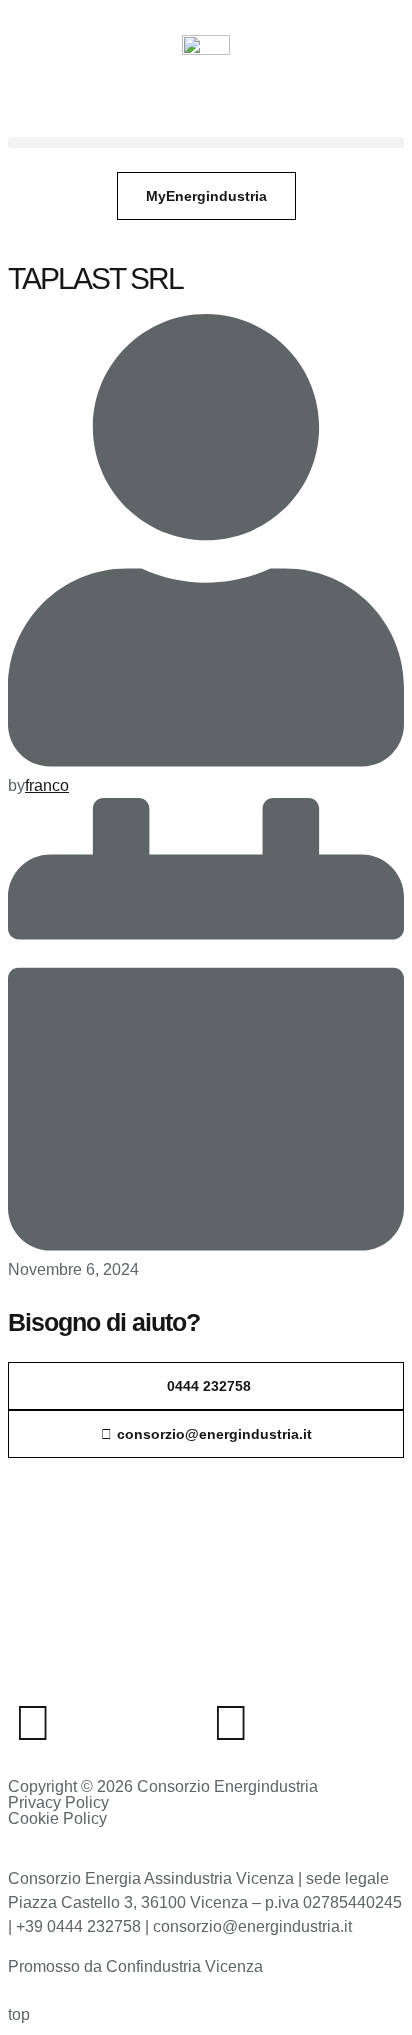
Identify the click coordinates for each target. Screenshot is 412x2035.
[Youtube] (231, 1723)
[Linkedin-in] (33, 1723)
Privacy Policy (58, 1802)
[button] (206, 142)
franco (47, 785)
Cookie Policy (57, 1818)
